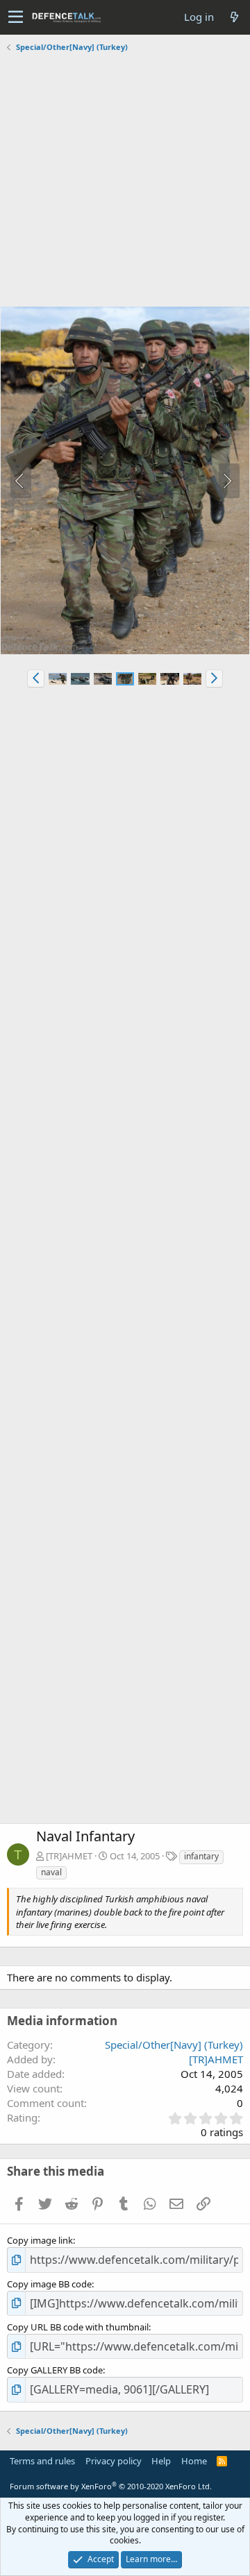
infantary (201, 1856)
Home (194, 2461)
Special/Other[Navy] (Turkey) (174, 2045)
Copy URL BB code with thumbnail (78, 2327)
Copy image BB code (49, 2284)
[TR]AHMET (69, 1856)
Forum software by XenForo (111, 2486)
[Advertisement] (125, 181)
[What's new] (234, 17)
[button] (16, 17)
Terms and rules (42, 2461)
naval (51, 1872)
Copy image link (40, 2240)
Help (161, 2461)
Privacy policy (114, 2461)
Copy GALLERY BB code (55, 2370)
